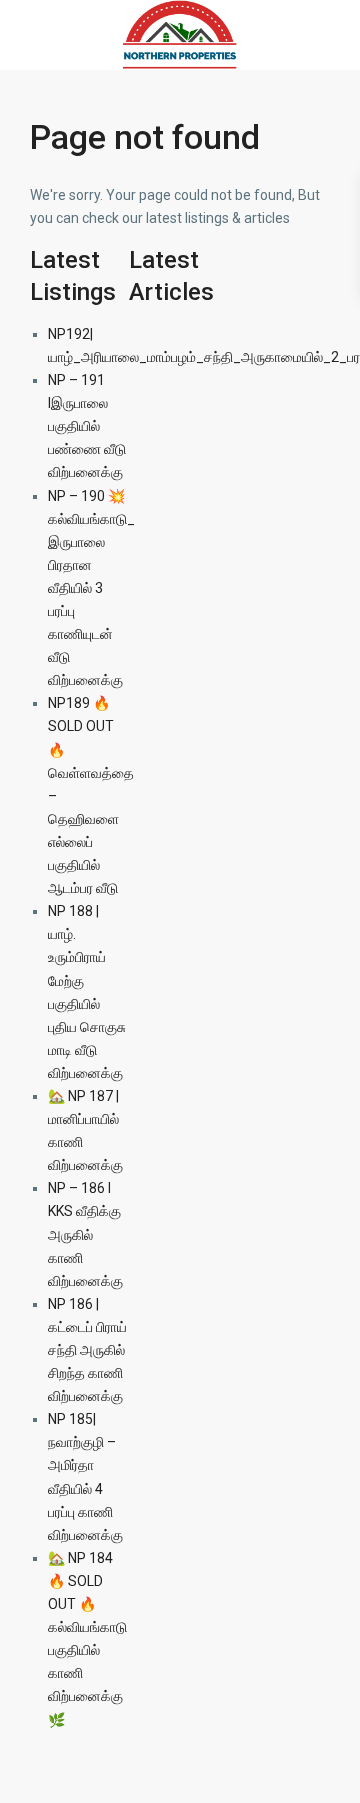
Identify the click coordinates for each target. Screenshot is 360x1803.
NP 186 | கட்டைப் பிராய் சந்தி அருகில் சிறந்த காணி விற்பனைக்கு (87, 1350)
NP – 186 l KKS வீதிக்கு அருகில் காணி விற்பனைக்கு (85, 1234)
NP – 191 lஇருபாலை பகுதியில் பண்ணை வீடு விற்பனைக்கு (87, 426)
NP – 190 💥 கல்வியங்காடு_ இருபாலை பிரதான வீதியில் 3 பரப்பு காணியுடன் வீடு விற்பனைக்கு (91, 588)
